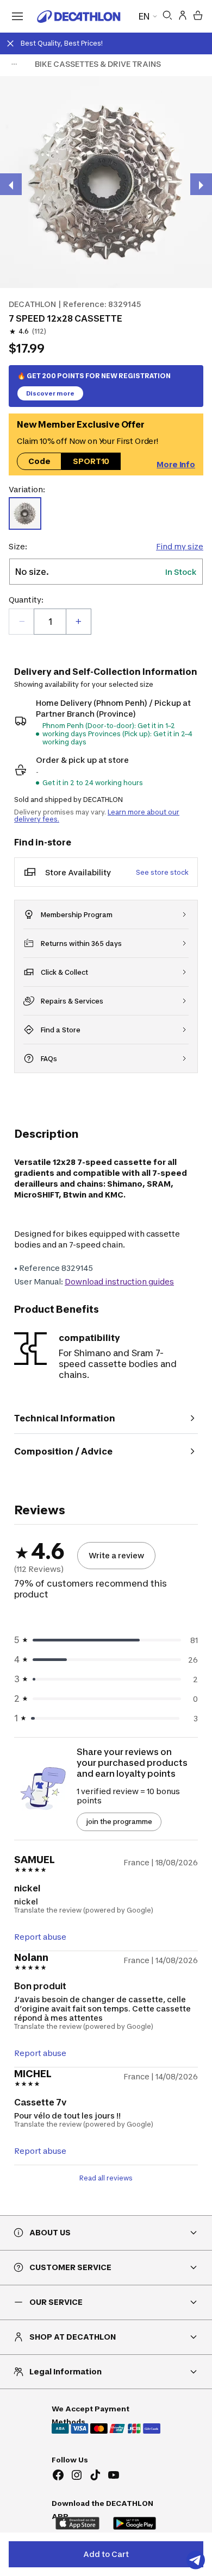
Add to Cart (106, 2554)
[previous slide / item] (11, 184)
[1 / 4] (106, 182)
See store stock (162, 872)
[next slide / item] (201, 184)
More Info (176, 464)
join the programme (119, 1822)
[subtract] (22, 622)
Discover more (50, 393)
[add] (78, 622)
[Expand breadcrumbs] (14, 64)
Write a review (116, 1555)
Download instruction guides (119, 1281)
